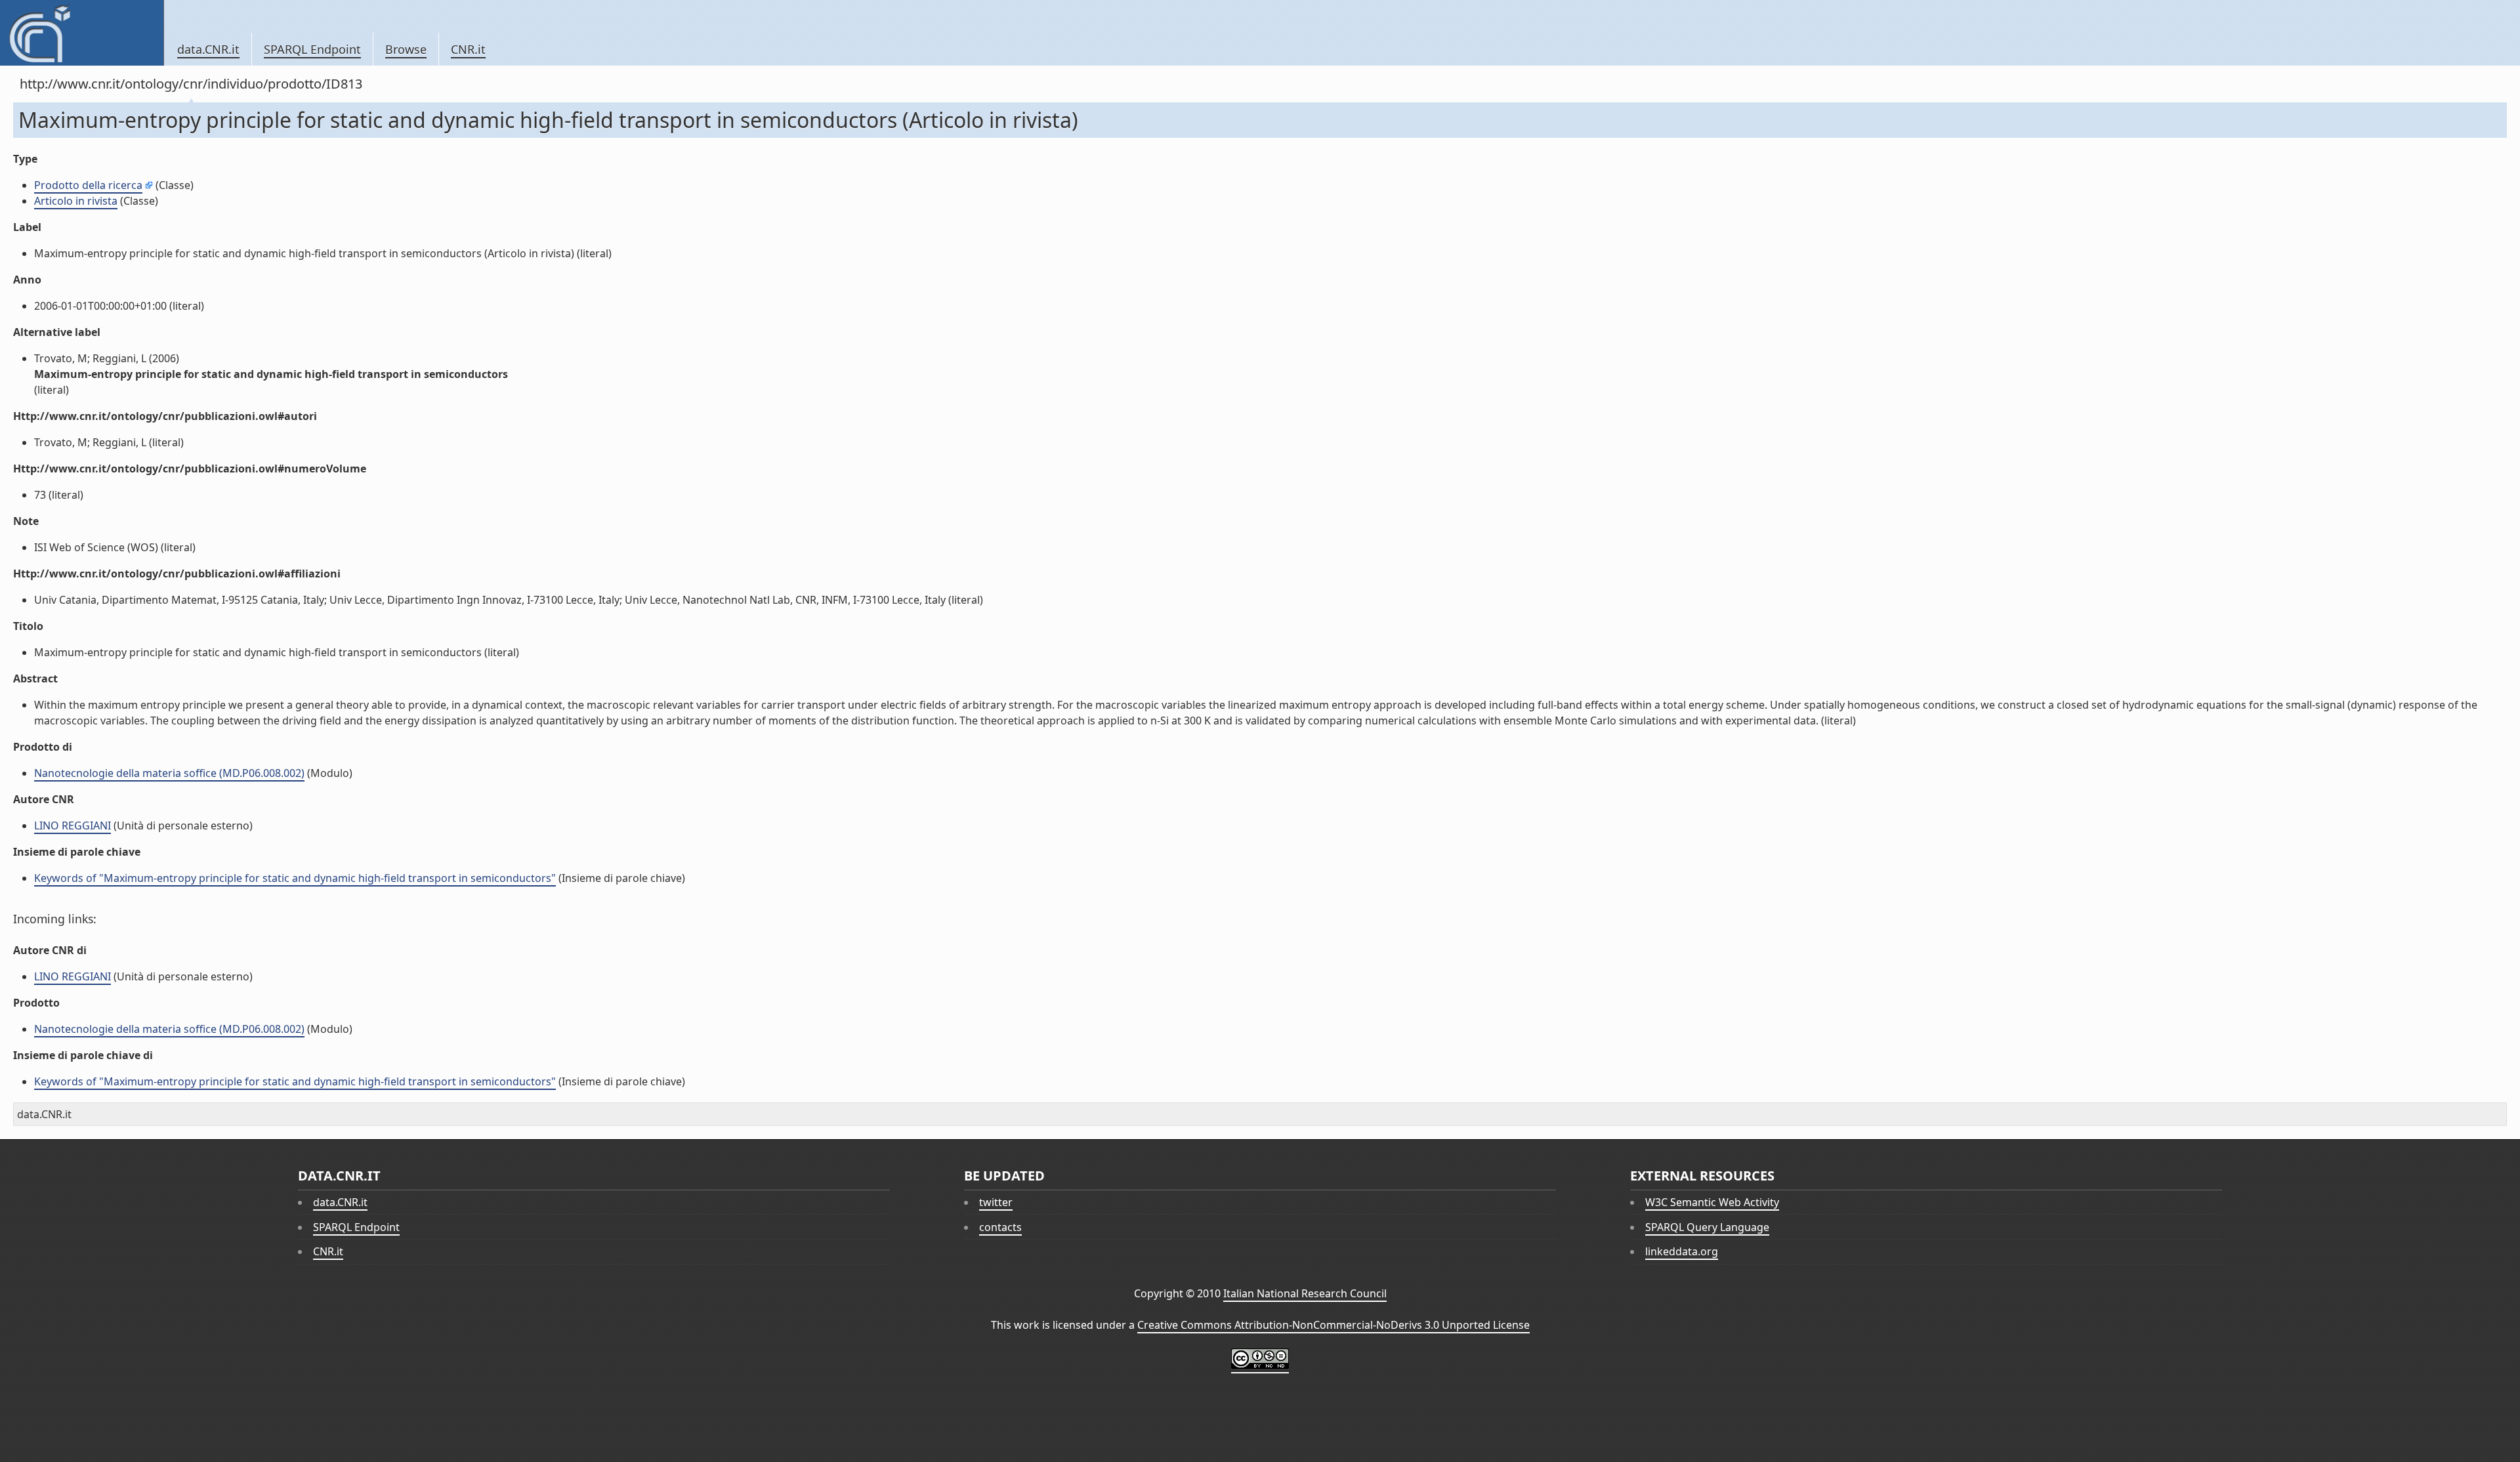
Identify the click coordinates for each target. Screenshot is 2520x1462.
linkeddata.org (1682, 1251)
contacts (1000, 1227)
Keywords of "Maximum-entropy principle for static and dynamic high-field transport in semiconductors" (295, 878)
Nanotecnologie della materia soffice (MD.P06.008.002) (169, 773)
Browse (406, 49)
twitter (996, 1202)
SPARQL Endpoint (312, 49)
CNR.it (468, 49)
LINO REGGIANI (73, 825)
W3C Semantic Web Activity (1712, 1202)
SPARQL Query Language (1707, 1227)
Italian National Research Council (1305, 1293)
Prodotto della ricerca (88, 185)
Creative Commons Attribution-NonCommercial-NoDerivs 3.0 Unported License (1333, 1325)
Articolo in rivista (76, 201)
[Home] (82, 33)
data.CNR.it (208, 49)
